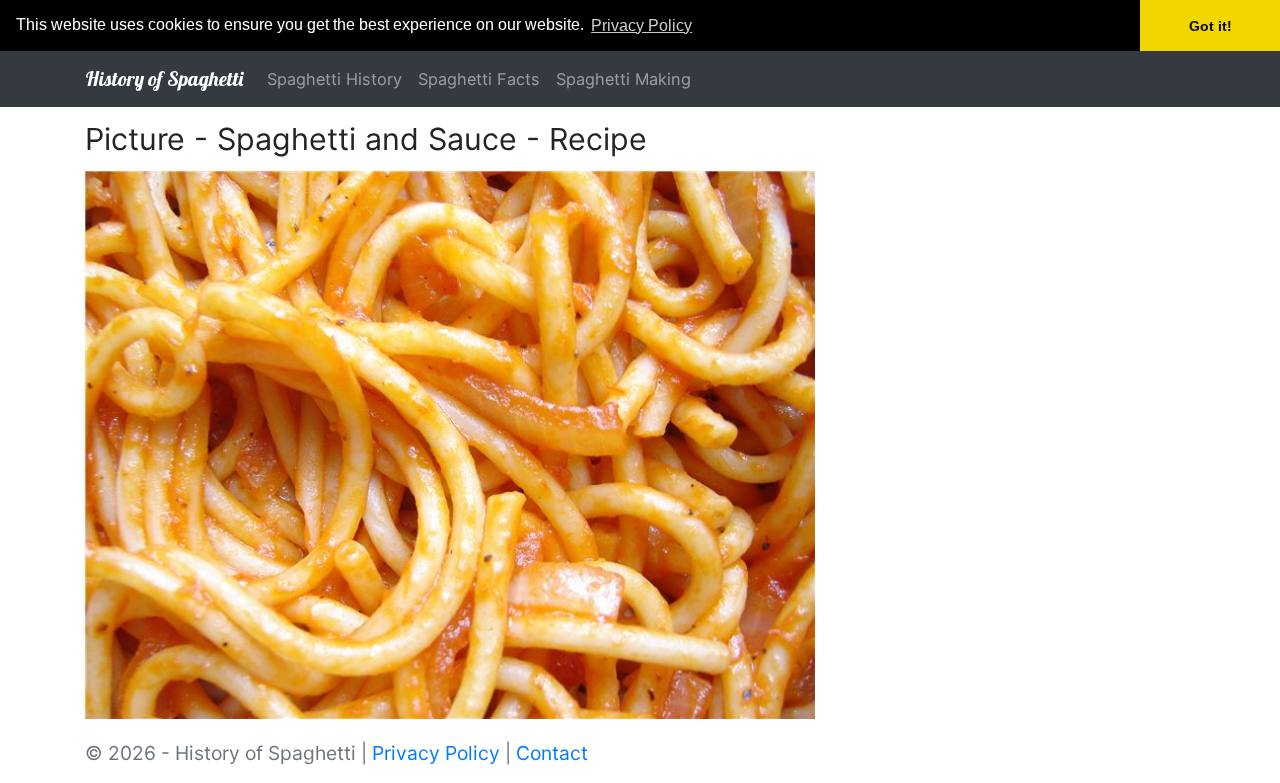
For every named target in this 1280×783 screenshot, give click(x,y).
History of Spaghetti (164, 78)
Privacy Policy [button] (641, 25)
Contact (552, 753)
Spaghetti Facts (479, 79)
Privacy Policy (436, 753)
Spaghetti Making (623, 79)
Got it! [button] (1210, 26)
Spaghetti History (334, 79)
